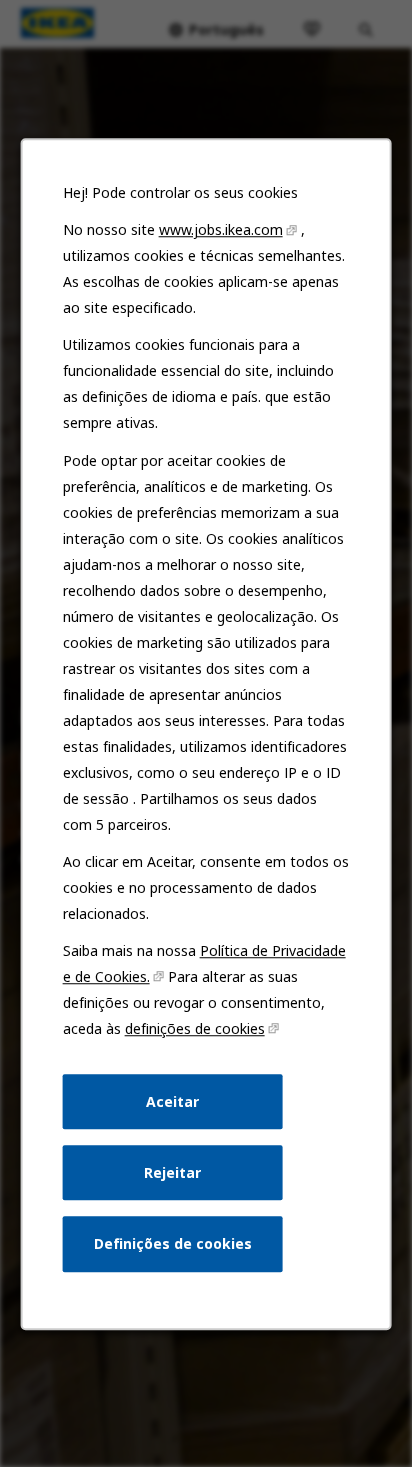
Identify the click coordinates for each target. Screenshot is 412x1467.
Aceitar (172, 1100)
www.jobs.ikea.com (221, 229)
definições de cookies (195, 1028)
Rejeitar (172, 1171)
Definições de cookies (173, 1243)
